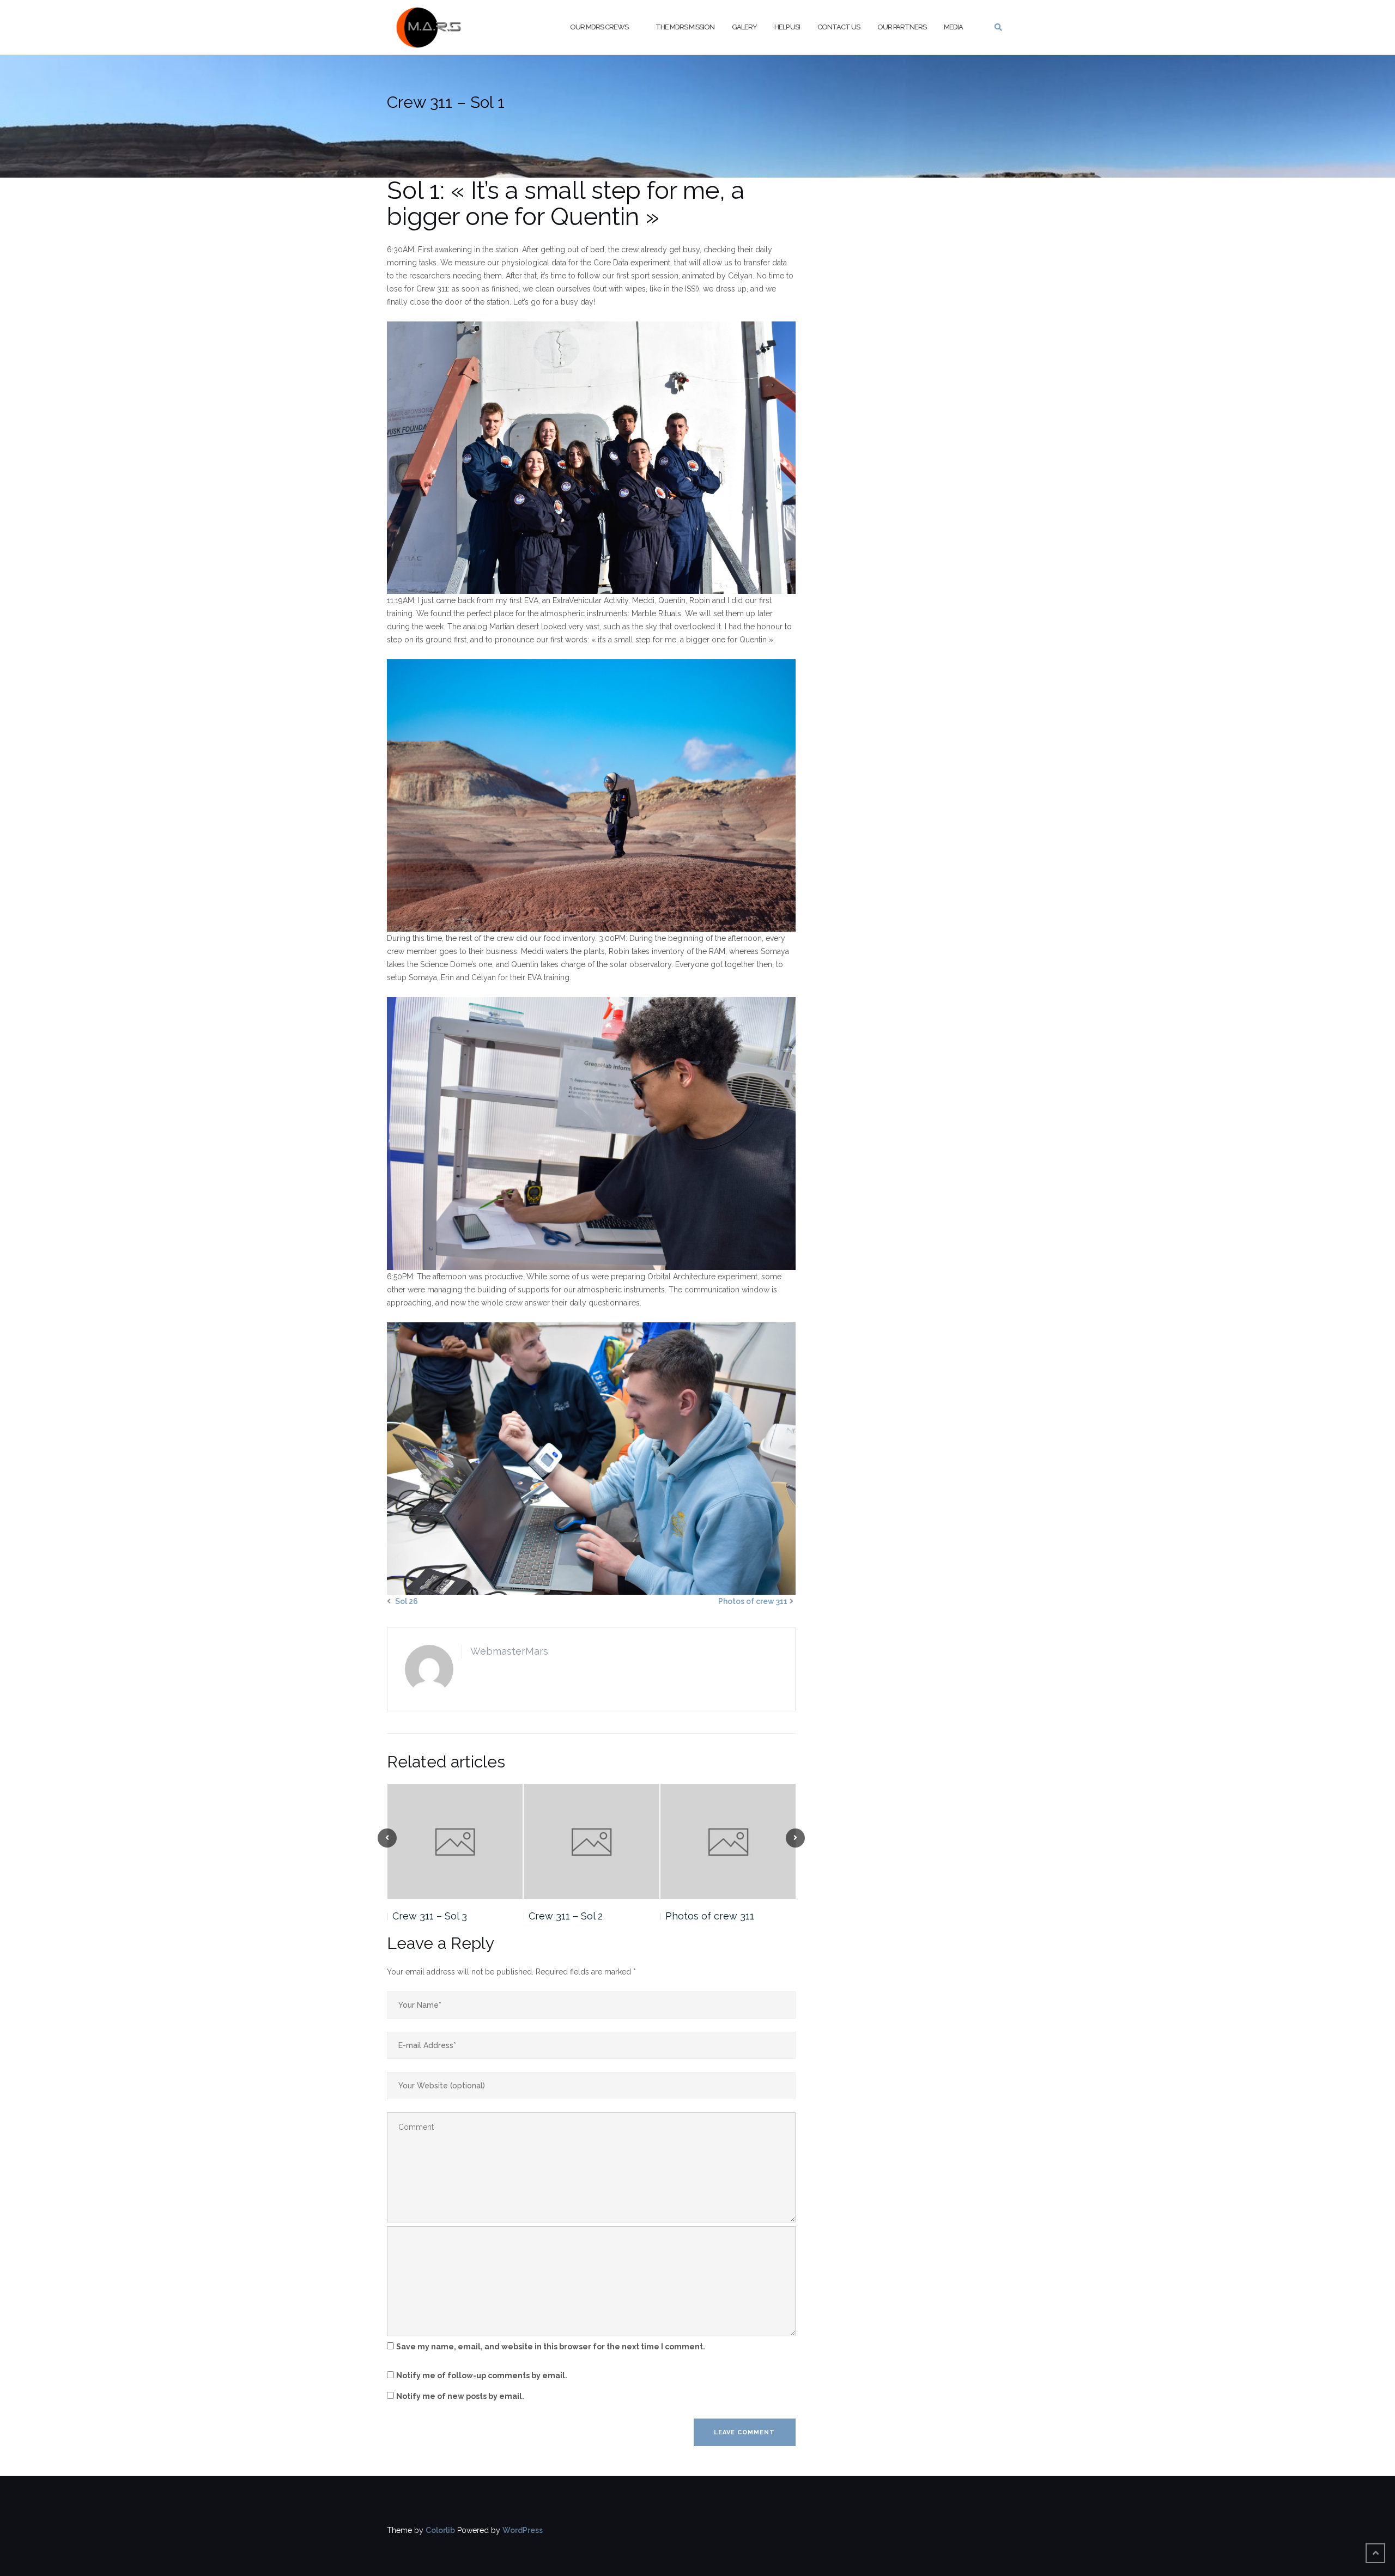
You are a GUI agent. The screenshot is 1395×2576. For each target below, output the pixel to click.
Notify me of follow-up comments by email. (482, 2375)
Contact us (839, 27)
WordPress (523, 2530)
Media (953, 27)
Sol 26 (407, 1601)
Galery (744, 27)
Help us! (787, 27)
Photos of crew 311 (753, 1601)
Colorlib (440, 2530)
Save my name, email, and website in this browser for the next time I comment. (551, 2347)
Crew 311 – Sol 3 (430, 1916)
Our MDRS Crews (599, 27)
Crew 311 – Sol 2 (566, 1916)
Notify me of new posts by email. (460, 2396)
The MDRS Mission (685, 27)
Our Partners (902, 27)
